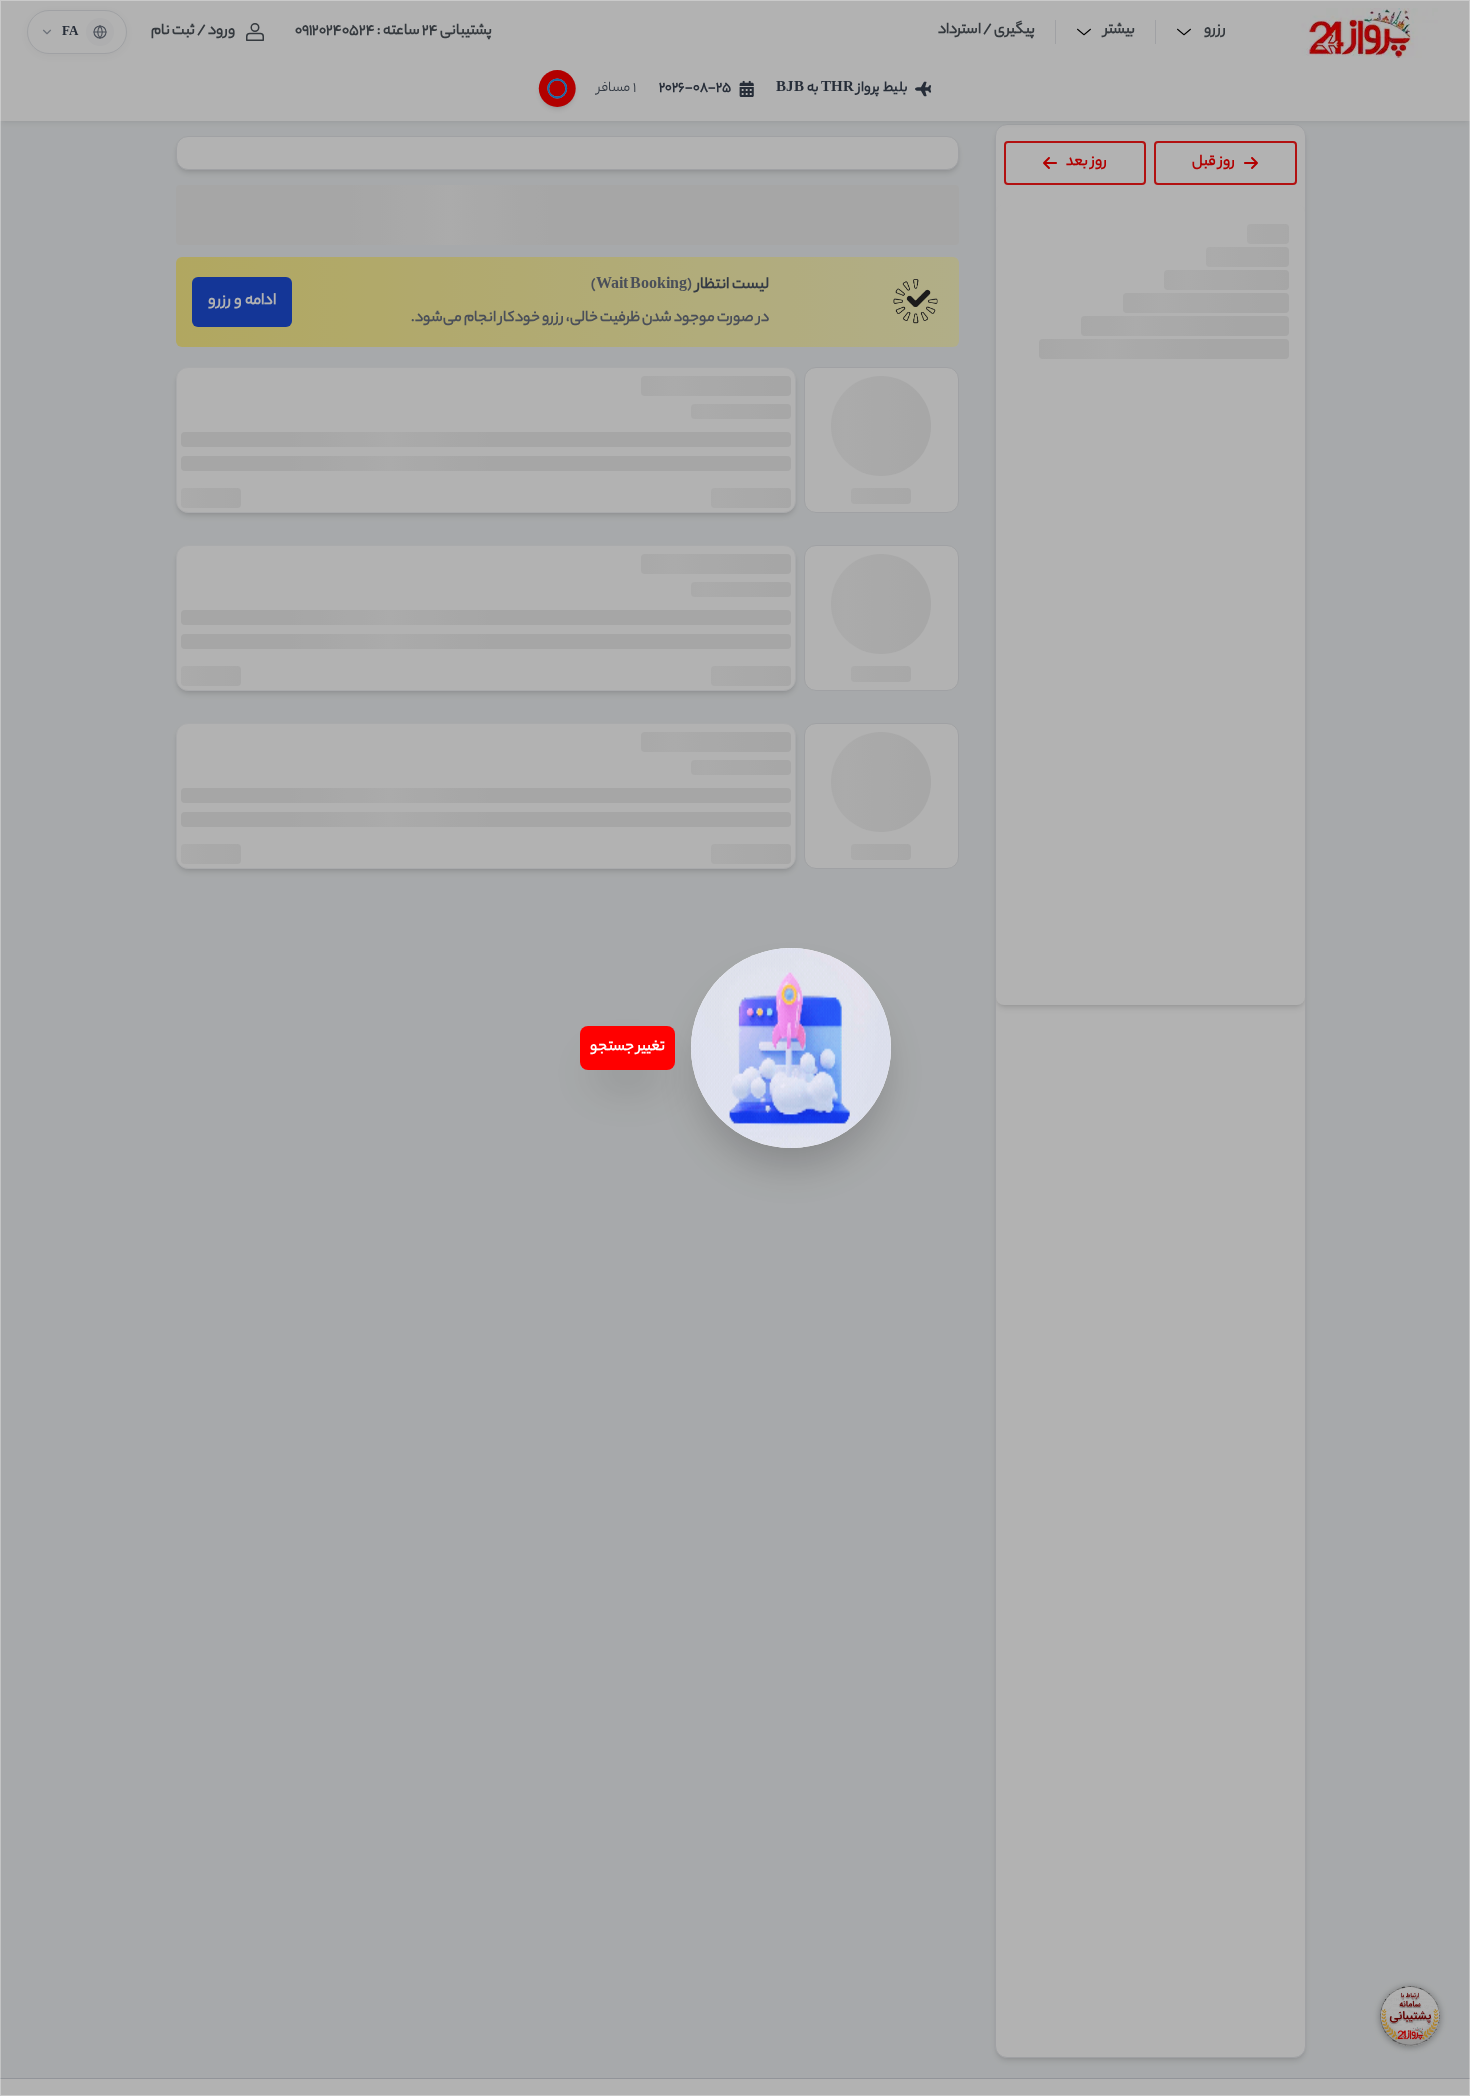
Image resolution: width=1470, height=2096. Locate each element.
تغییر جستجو (627, 1048)
